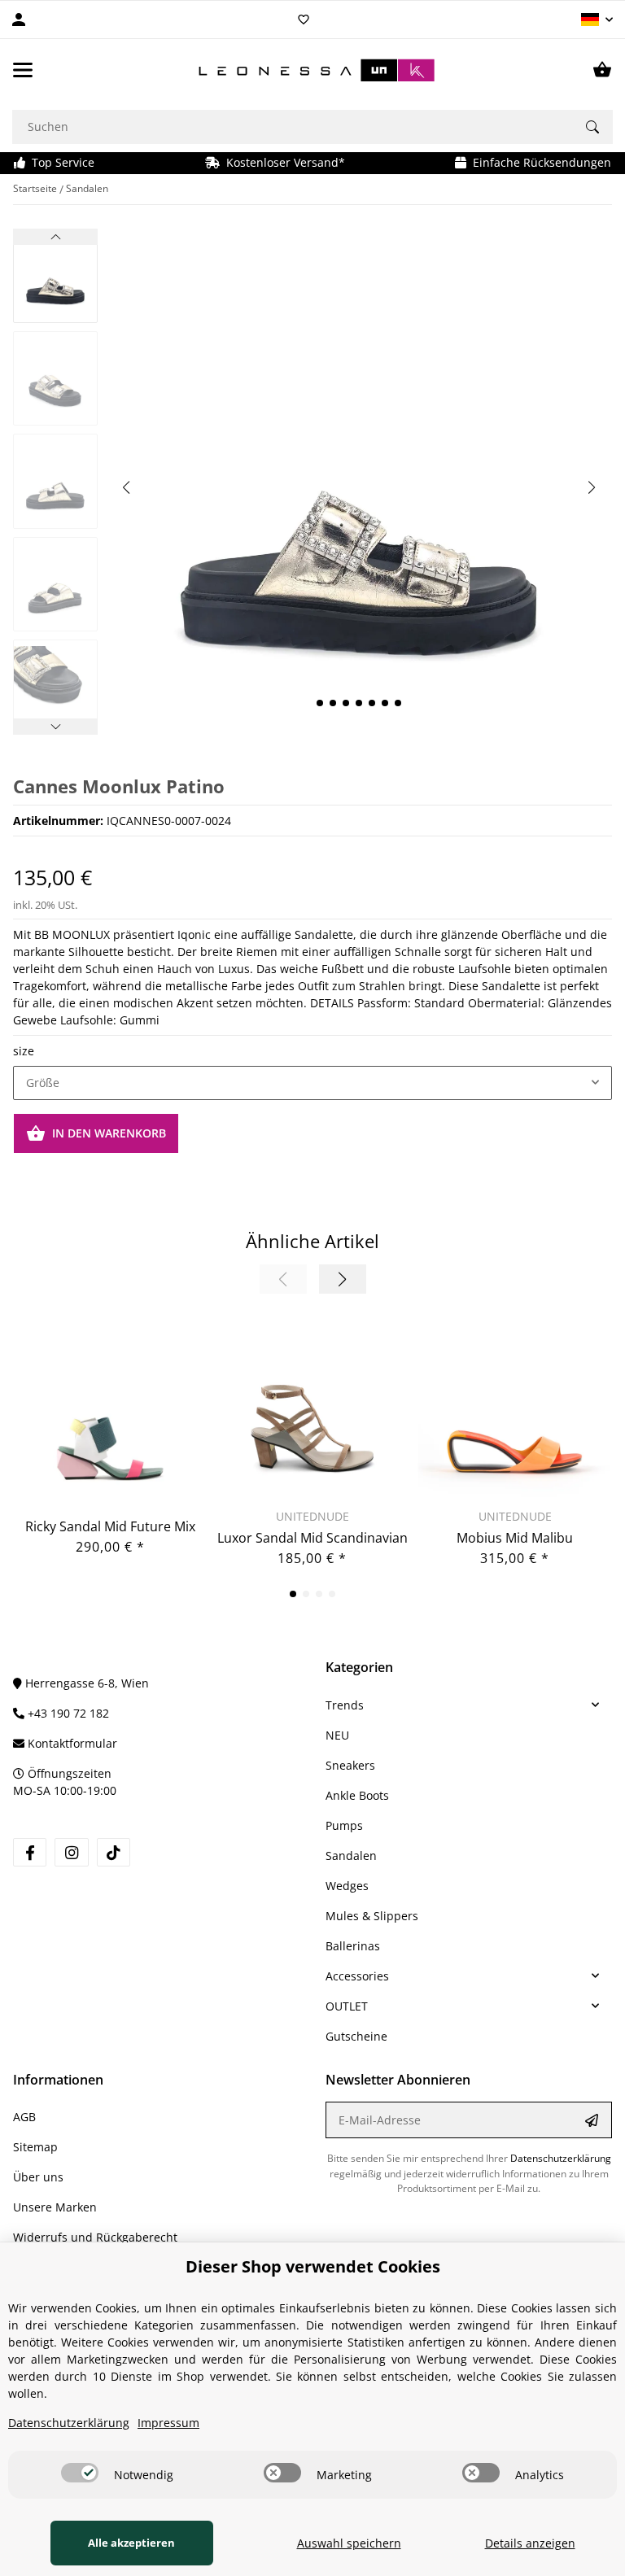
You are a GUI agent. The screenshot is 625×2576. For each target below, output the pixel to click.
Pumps (344, 1825)
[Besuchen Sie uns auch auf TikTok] (114, 1852)
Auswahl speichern (349, 2543)
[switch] (80, 2473)
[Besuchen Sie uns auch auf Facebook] (30, 1852)
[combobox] (312, 1083)
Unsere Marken (55, 2207)
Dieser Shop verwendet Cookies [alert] (313, 2266)
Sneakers (350, 1765)
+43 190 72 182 (67, 1713)
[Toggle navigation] (23, 70)
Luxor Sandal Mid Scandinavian (312, 1538)
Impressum (168, 2423)
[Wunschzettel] (304, 20)
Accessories (357, 1976)
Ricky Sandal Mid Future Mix (110, 1526)
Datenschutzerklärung (561, 2158)
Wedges (347, 1886)
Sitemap (35, 2147)
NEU (337, 1735)
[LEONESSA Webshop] (312, 70)
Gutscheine (356, 2036)
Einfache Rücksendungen (539, 162)
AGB (24, 2117)
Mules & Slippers (372, 1916)
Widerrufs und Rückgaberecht (95, 2237)
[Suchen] (592, 127)
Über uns (38, 2177)
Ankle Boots (357, 1795)
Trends (345, 1705)
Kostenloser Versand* (282, 162)
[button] (597, 20)
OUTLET (347, 2006)
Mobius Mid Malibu (515, 1538)
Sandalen (351, 1856)
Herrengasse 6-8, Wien (85, 1683)
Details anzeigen (530, 2543)
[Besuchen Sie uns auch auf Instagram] (71, 1852)
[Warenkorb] (602, 70)
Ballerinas (353, 1946)
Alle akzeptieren (131, 2543)
